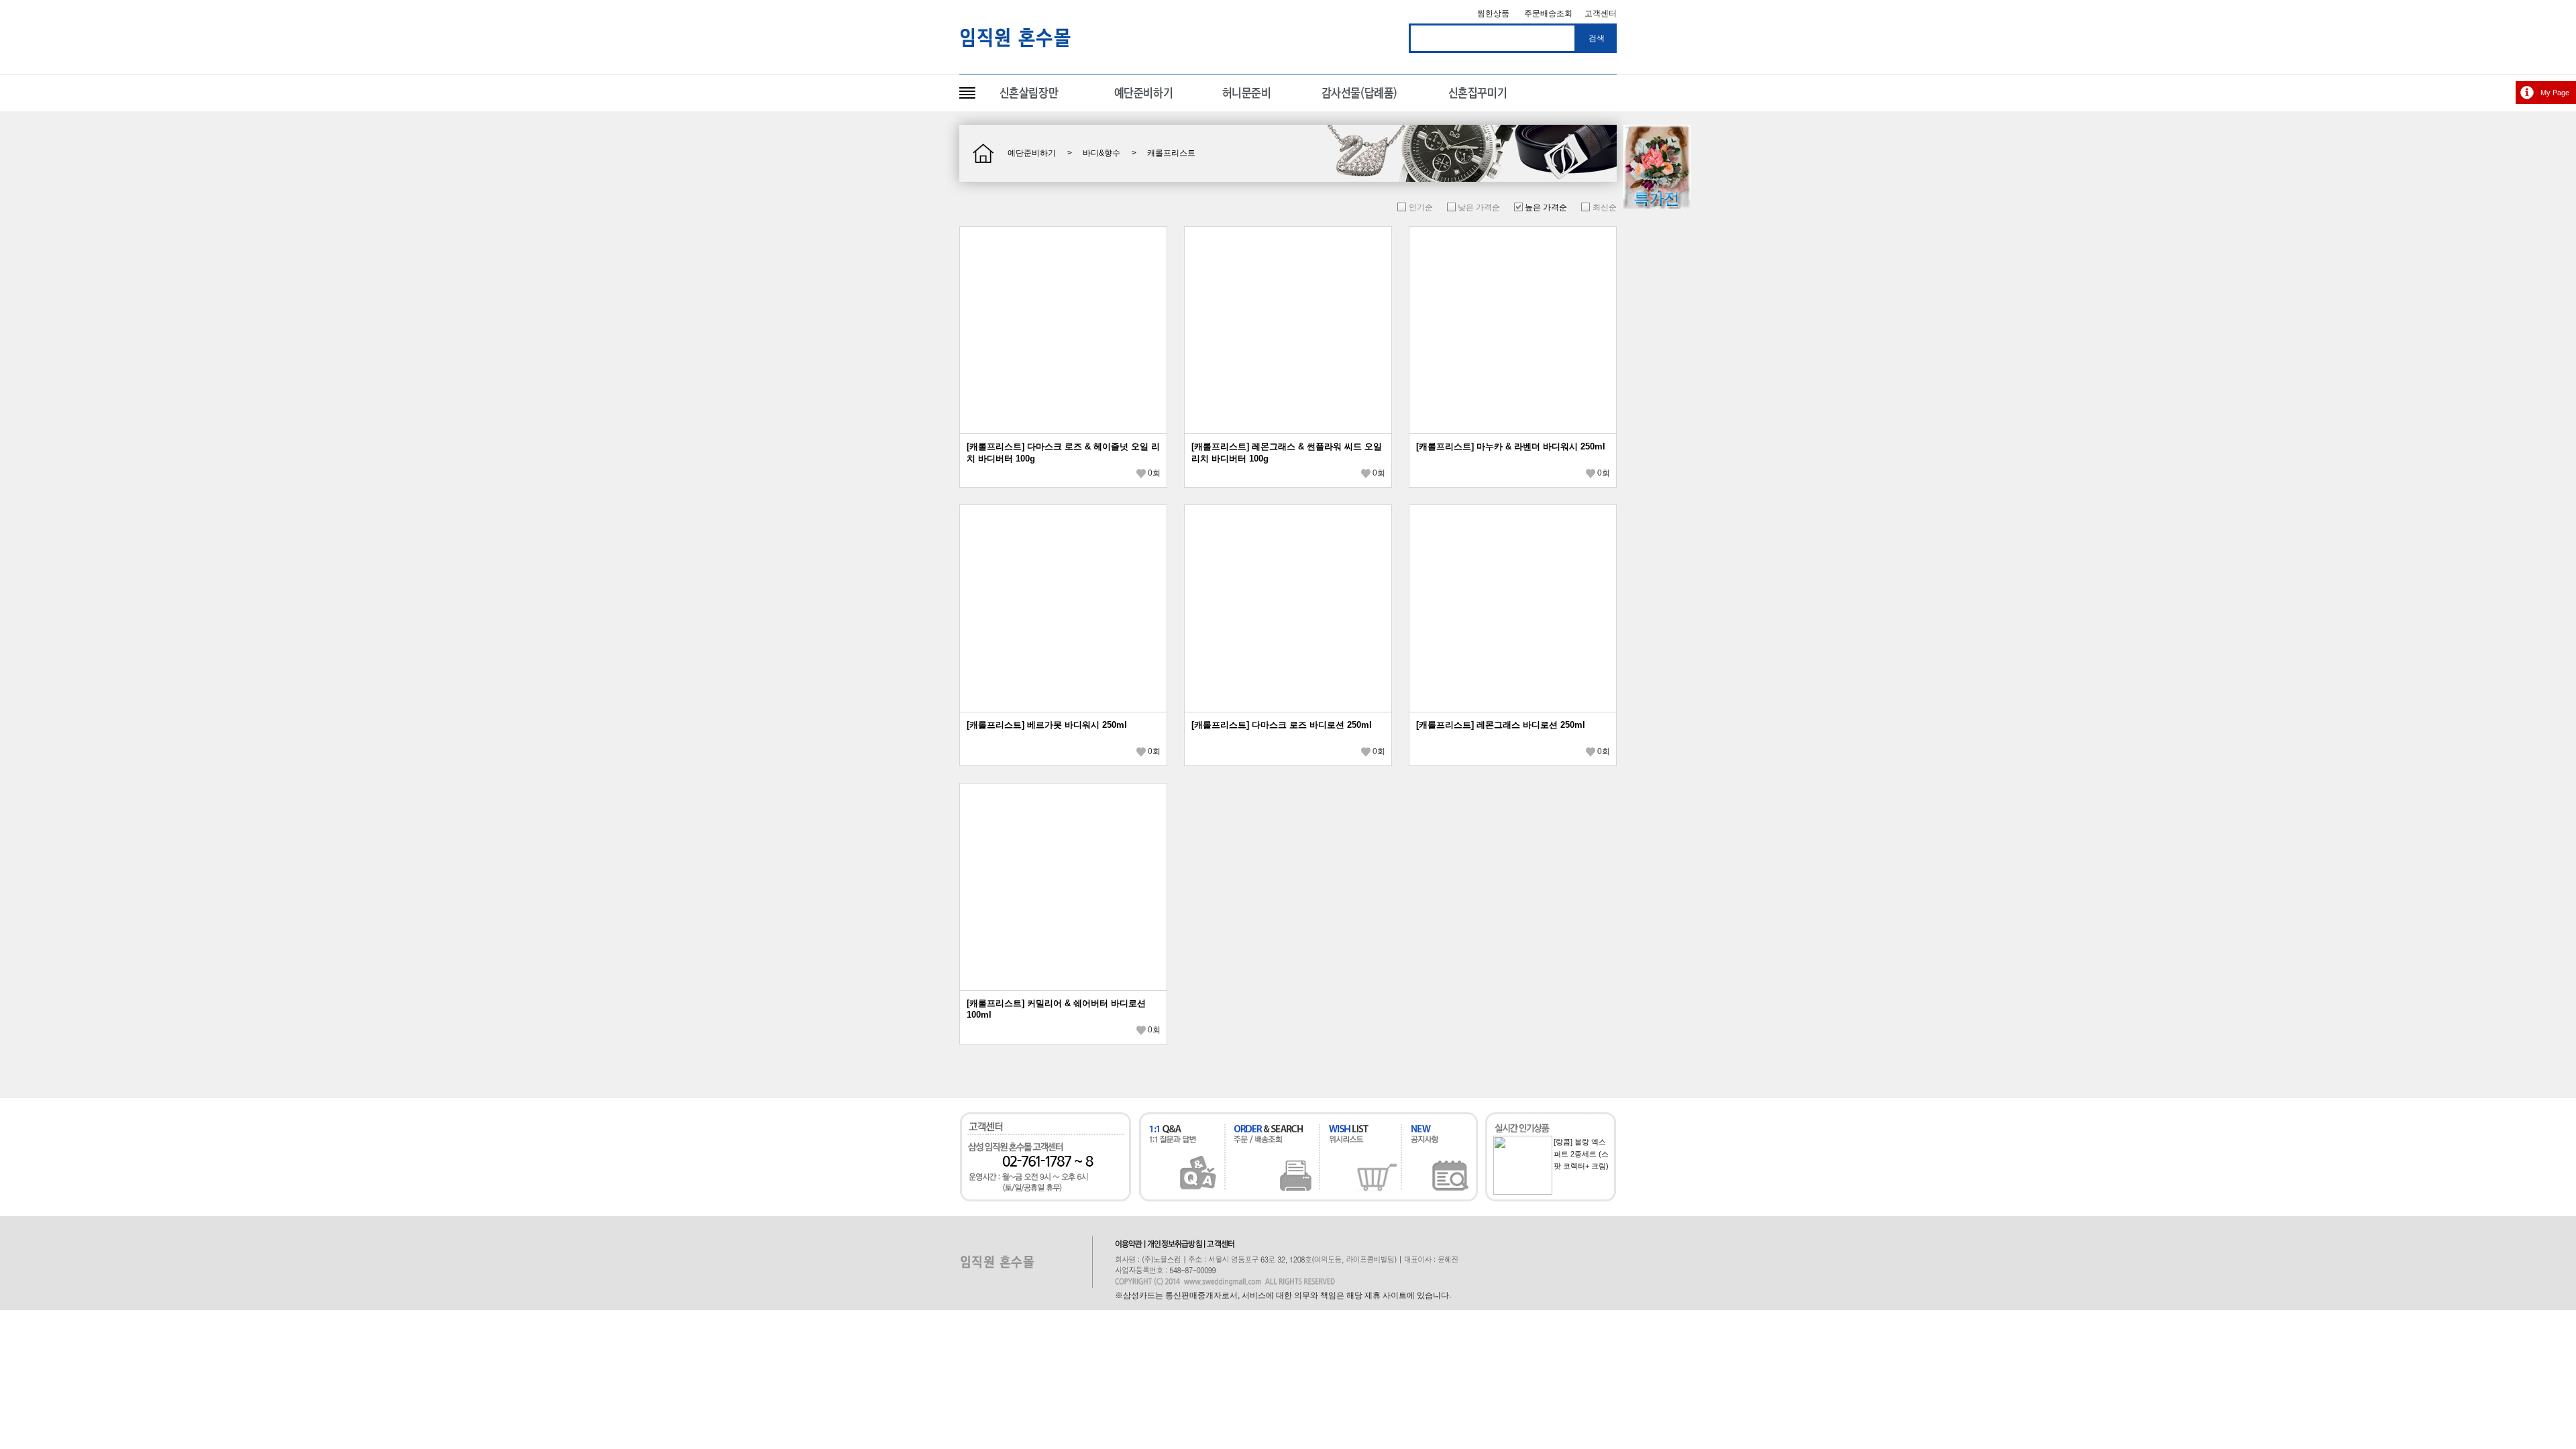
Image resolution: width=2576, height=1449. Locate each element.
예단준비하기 (1032, 153)
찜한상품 (1493, 13)
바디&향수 (1102, 153)
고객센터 (1601, 13)
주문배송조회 (1548, 13)
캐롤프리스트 (1171, 153)
